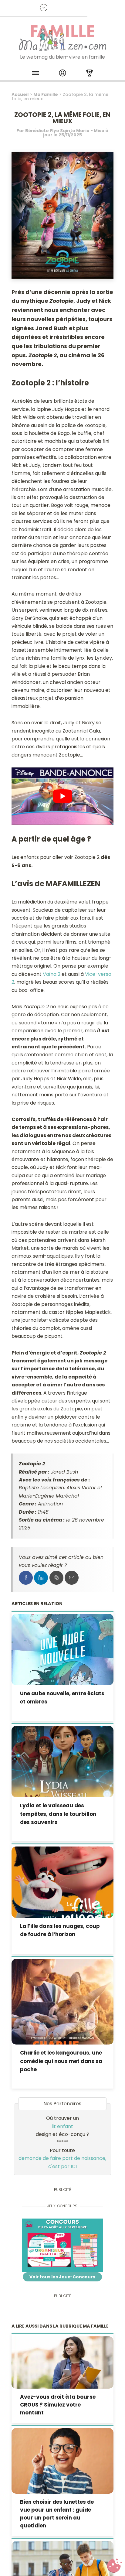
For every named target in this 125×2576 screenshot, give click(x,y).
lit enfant (62, 2126)
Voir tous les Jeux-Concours (62, 2277)
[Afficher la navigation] (35, 74)
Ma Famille (46, 94)
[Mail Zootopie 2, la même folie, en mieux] (72, 1578)
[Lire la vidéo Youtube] (62, 796)
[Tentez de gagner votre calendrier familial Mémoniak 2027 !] (62, 2245)
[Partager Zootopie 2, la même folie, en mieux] (26, 1578)
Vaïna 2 (52, 974)
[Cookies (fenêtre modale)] (114, 2566)
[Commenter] (56, 1578)
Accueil (20, 94)
